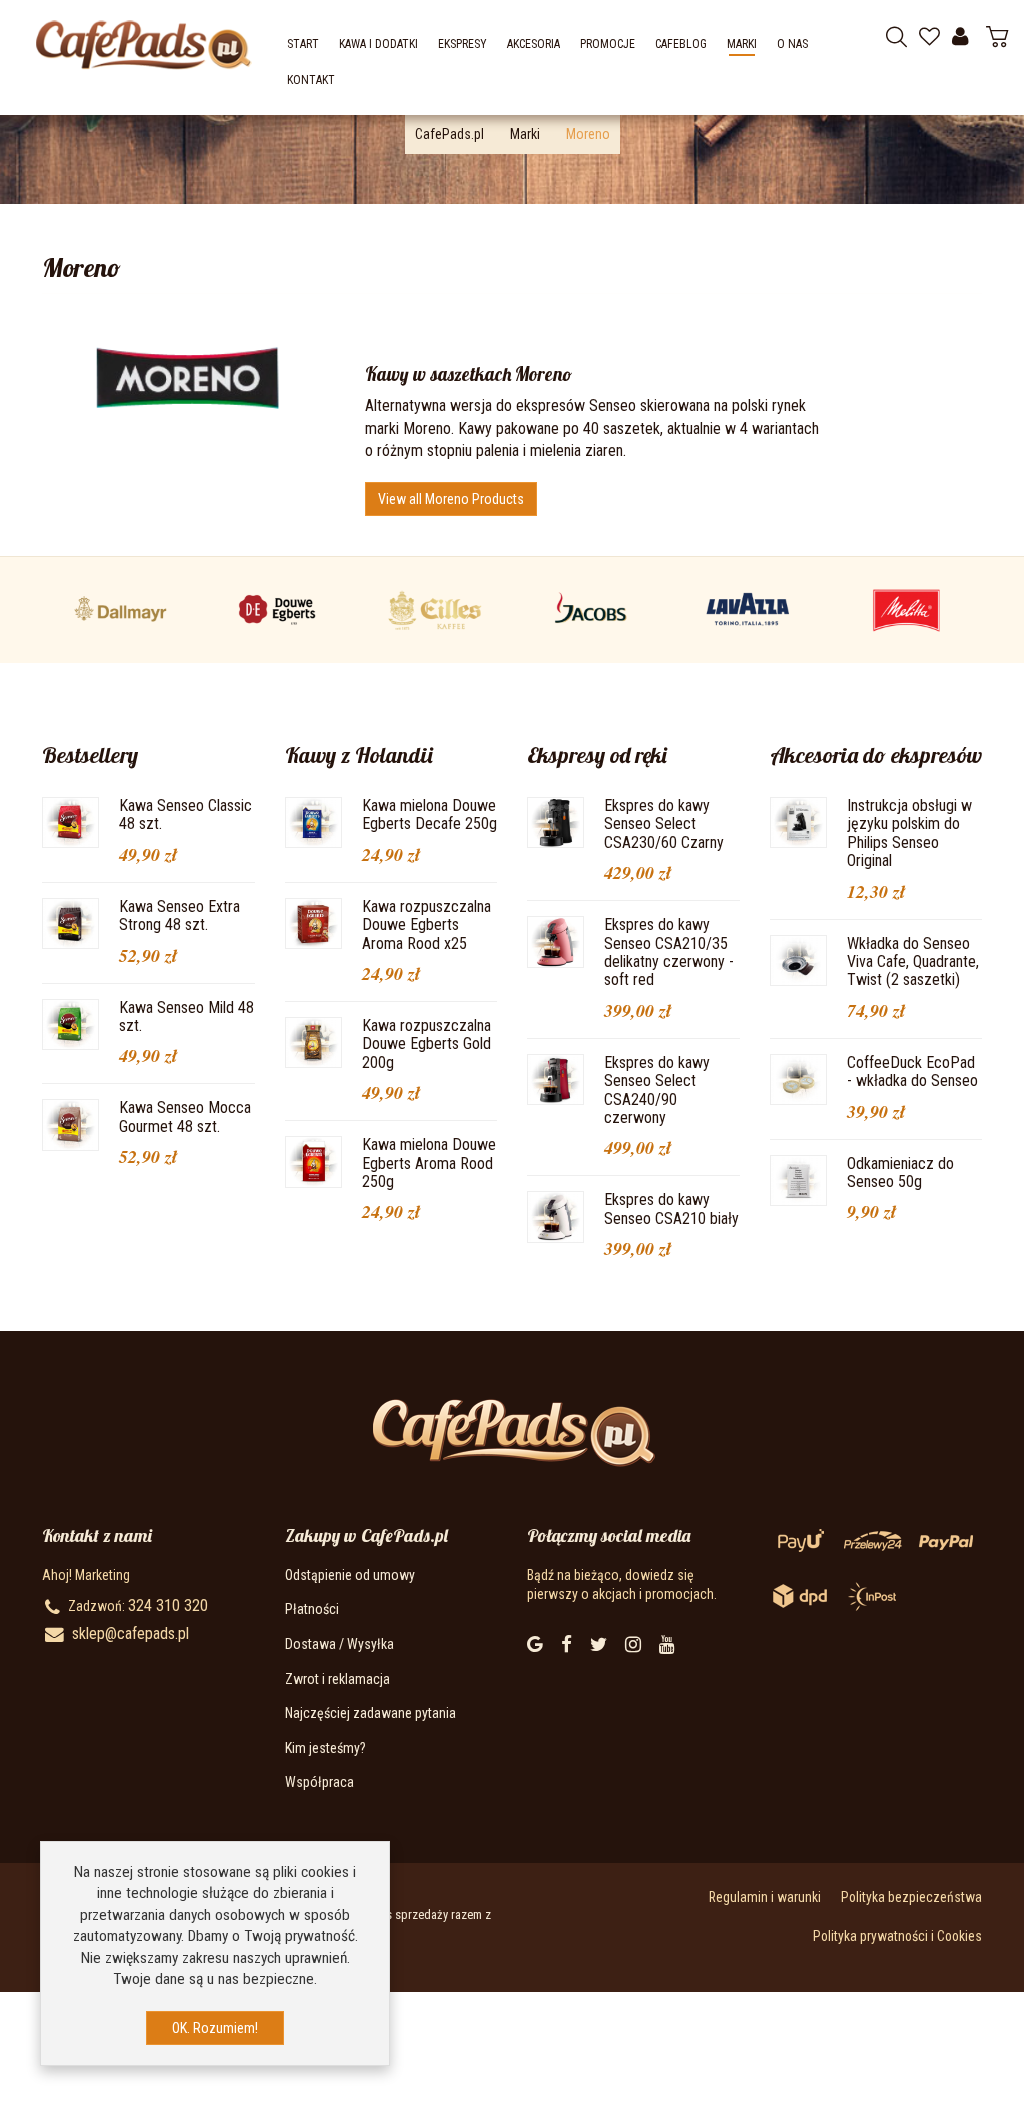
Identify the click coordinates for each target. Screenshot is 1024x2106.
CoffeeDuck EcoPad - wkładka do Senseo (912, 1071)
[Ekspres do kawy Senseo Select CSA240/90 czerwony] (555, 1078)
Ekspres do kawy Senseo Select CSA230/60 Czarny (664, 824)
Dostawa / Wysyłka (339, 1644)
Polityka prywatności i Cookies (897, 1936)
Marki (525, 134)
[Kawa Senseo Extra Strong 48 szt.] (70, 922)
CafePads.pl (449, 134)
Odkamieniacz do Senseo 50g (900, 1172)
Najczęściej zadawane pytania (370, 1713)
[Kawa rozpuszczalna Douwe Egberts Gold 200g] (313, 1041)
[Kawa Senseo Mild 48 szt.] (70, 1023)
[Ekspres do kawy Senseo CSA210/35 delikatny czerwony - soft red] (555, 941)
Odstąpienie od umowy (350, 1575)
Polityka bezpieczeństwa (911, 1897)
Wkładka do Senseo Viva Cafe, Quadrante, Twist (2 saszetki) (913, 962)
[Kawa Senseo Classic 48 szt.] (70, 821)
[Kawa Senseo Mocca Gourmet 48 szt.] (70, 1124)
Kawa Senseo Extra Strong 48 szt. (179, 915)
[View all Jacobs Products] (592, 609)
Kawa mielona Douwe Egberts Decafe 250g (429, 814)
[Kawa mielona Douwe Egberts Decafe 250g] (313, 821)
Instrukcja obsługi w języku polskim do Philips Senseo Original (909, 833)
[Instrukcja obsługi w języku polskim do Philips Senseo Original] (798, 821)
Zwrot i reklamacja (337, 1679)
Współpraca (319, 1782)
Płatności (312, 1609)
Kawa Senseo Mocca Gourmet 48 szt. (185, 1116)
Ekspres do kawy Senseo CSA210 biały (671, 1208)
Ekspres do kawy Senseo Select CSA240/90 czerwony (657, 1090)
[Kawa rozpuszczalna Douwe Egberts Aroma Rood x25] (313, 922)
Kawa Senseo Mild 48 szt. (186, 1016)
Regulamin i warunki (765, 1897)
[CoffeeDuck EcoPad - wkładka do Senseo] (798, 1078)
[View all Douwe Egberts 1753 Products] (278, 609)
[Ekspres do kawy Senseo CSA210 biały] (555, 1216)
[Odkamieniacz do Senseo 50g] (798, 1179)
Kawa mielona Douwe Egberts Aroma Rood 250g (429, 1163)
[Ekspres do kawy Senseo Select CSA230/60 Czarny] (555, 821)
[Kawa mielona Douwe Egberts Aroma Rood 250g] (313, 1161)
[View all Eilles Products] (435, 609)
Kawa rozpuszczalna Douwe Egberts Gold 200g (426, 1044)
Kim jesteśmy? (325, 1748)
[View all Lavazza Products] (749, 609)
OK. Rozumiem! (215, 2028)
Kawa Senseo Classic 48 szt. (185, 814)
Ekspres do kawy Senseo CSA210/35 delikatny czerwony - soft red (669, 952)
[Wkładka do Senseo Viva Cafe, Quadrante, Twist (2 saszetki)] (798, 959)
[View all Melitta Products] (906, 609)
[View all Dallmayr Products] (121, 609)
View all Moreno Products (451, 499)
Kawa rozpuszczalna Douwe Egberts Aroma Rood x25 (426, 925)
